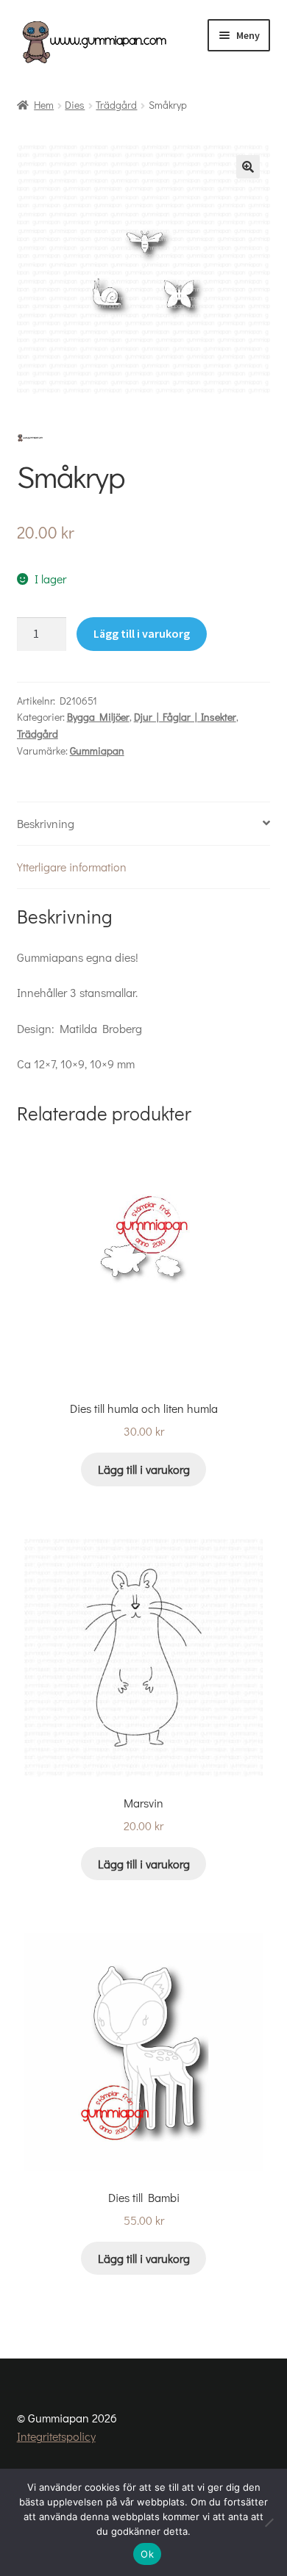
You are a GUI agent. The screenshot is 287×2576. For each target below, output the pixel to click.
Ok (147, 2554)
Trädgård (116, 105)
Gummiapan (97, 751)
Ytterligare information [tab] (72, 867)
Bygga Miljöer (98, 717)
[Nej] (269, 2522)
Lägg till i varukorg (142, 633)
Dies (75, 105)
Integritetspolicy (56, 2436)
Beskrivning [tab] (46, 823)
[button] (248, 167)
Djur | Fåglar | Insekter (185, 717)
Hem (44, 105)
